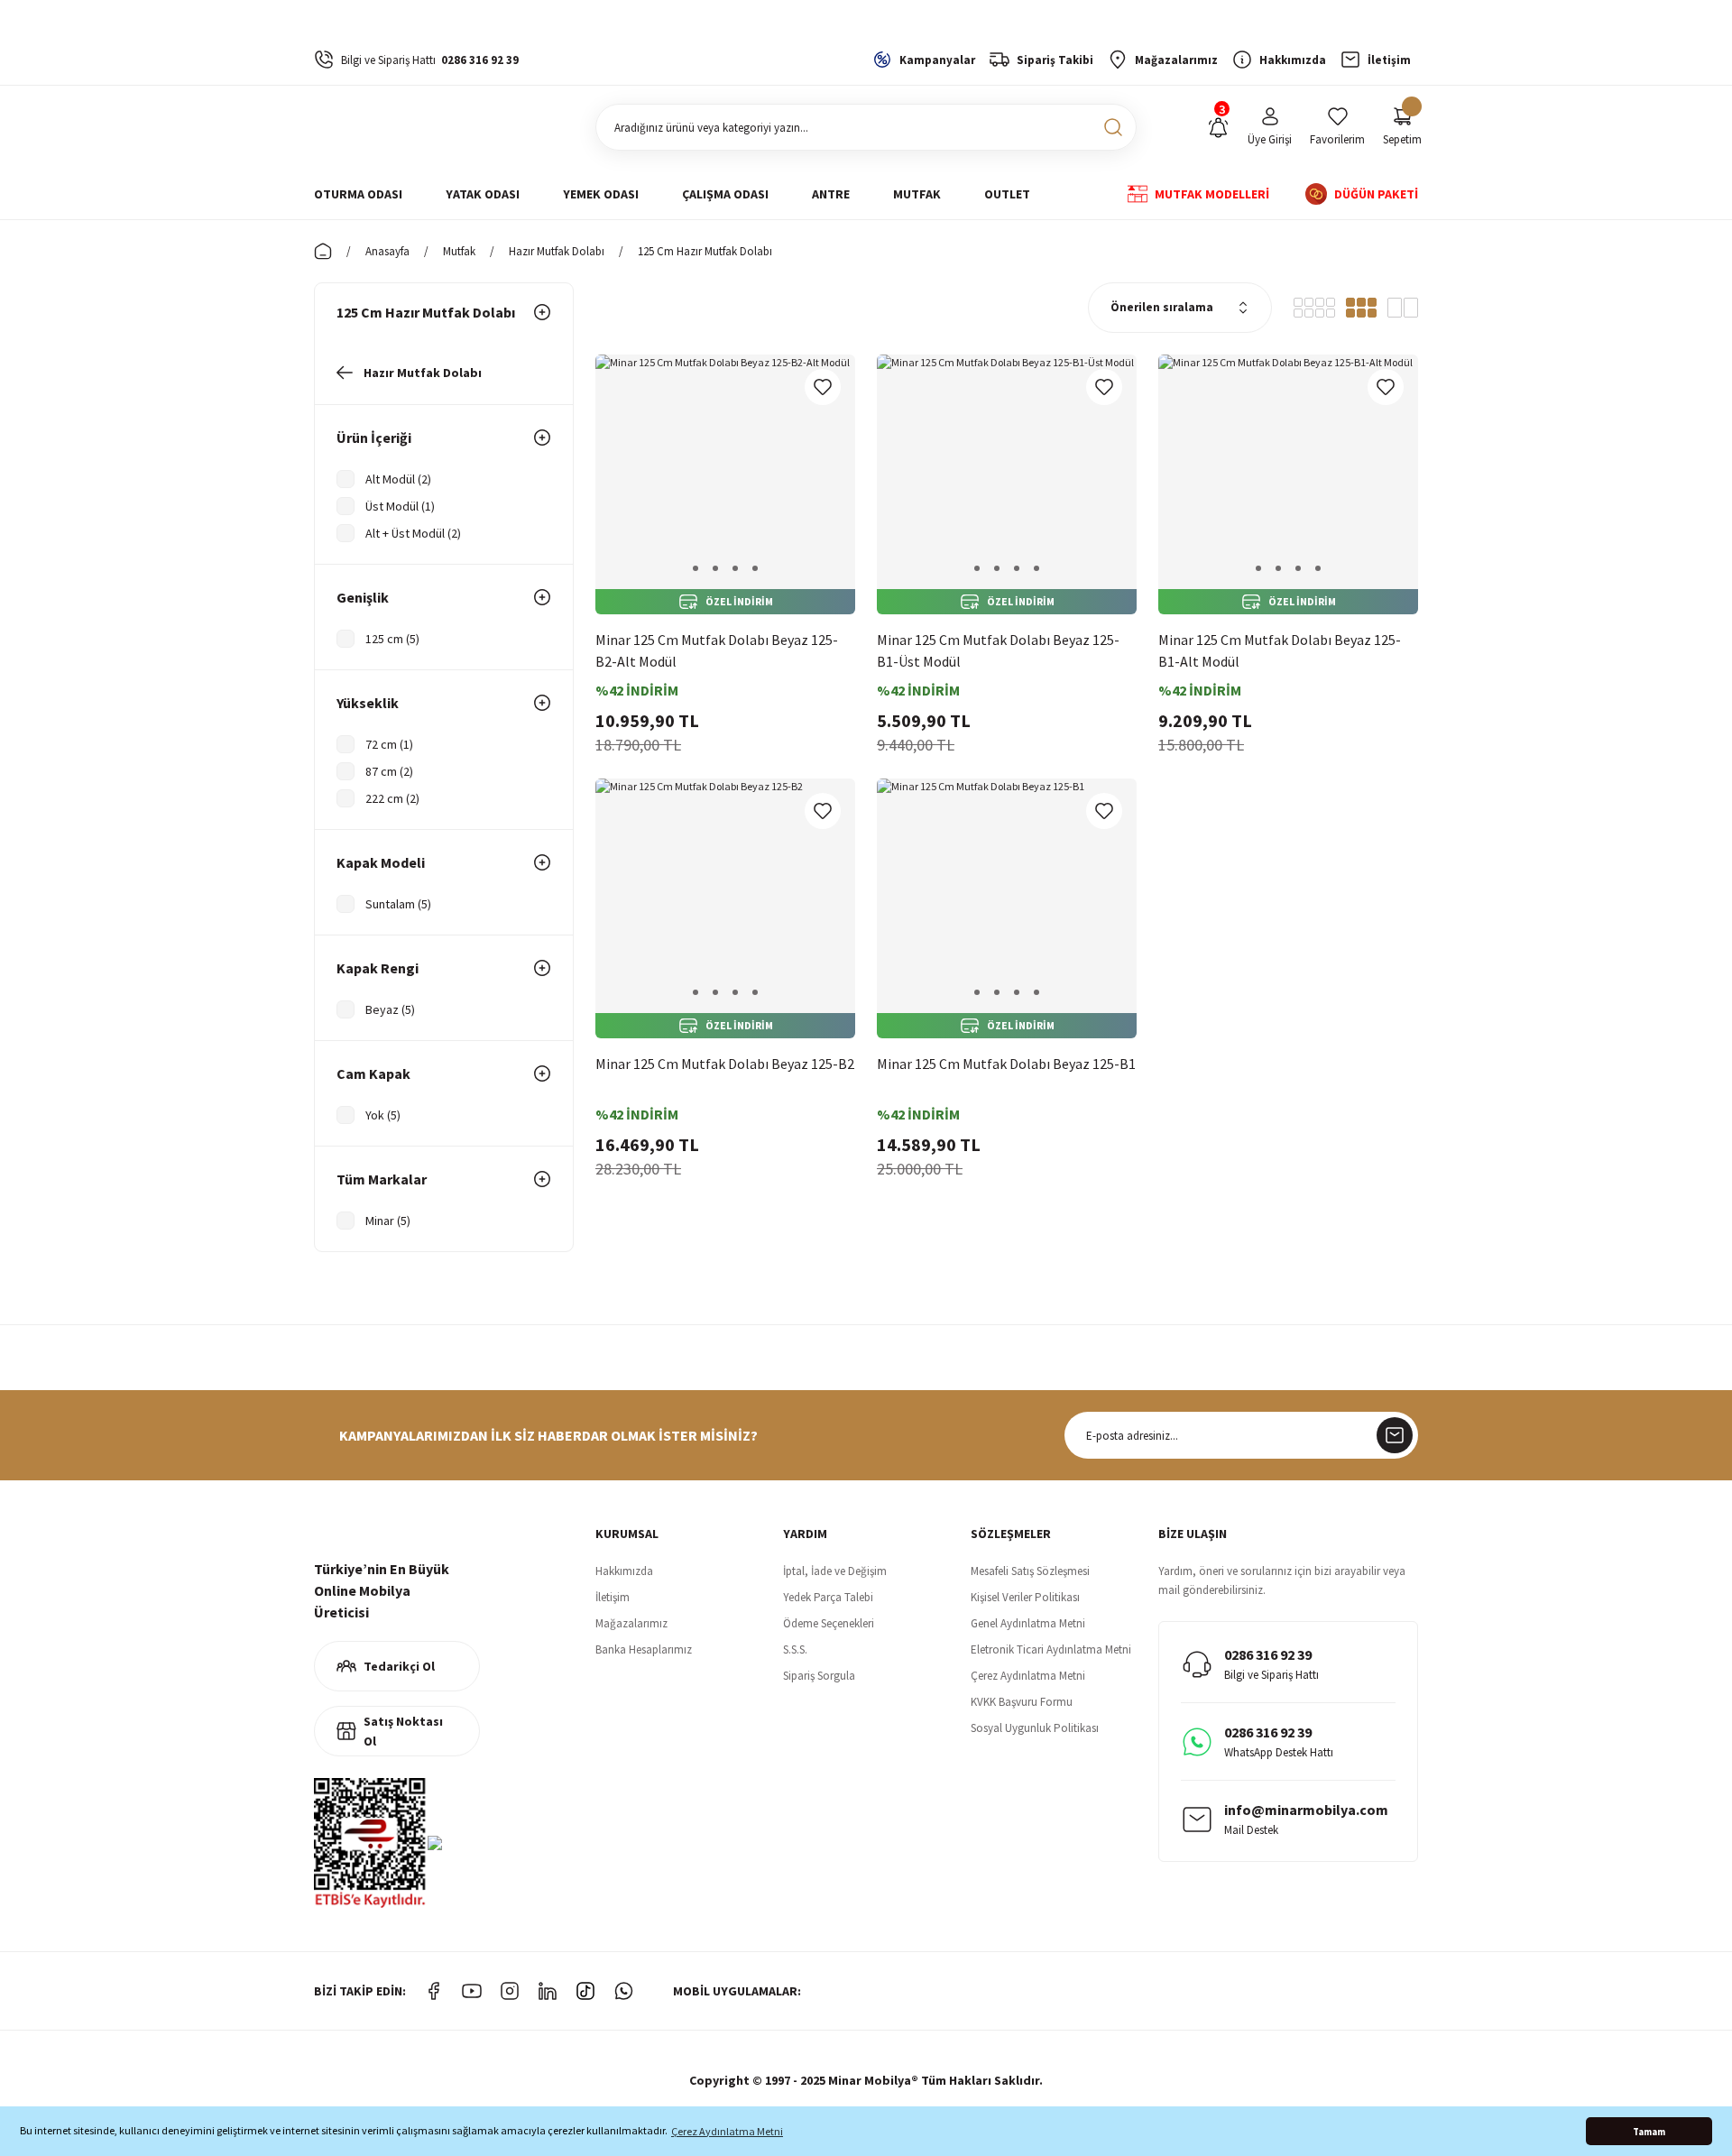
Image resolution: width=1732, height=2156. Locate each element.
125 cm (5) (392, 639)
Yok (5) (383, 1115)
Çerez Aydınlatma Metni (1028, 1676)
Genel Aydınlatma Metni (1028, 1623)
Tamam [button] (1649, 2132)
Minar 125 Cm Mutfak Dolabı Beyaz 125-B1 (1006, 1064)
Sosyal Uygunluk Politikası (1035, 1728)
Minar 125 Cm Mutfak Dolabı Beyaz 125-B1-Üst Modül (998, 650)
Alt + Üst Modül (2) (413, 533)
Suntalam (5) (398, 904)
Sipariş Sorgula (819, 1676)
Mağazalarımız (631, 1623)
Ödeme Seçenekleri (829, 1623)
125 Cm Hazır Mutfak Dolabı (705, 251)
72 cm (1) (389, 744)
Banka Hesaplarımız (644, 1649)
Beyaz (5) (390, 1009)
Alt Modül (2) (398, 479)
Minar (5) (388, 1221)
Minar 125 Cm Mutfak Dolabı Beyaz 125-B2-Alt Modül (717, 650)
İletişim (613, 1597)
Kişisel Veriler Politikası (1025, 1597)
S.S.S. (795, 1649)
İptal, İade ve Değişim (835, 1571)
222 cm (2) (392, 798)
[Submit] (1395, 1435)
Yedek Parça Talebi (828, 1597)
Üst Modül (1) (400, 506)
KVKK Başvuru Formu (1022, 1702)
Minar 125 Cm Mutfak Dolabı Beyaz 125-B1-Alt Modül (1280, 650)
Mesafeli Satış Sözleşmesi (1030, 1571)
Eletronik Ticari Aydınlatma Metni (1051, 1649)
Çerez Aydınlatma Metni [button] (727, 2131)
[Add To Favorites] (823, 387)
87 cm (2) (389, 771)
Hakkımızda (624, 1571)
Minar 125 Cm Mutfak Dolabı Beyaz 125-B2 (725, 1064)
